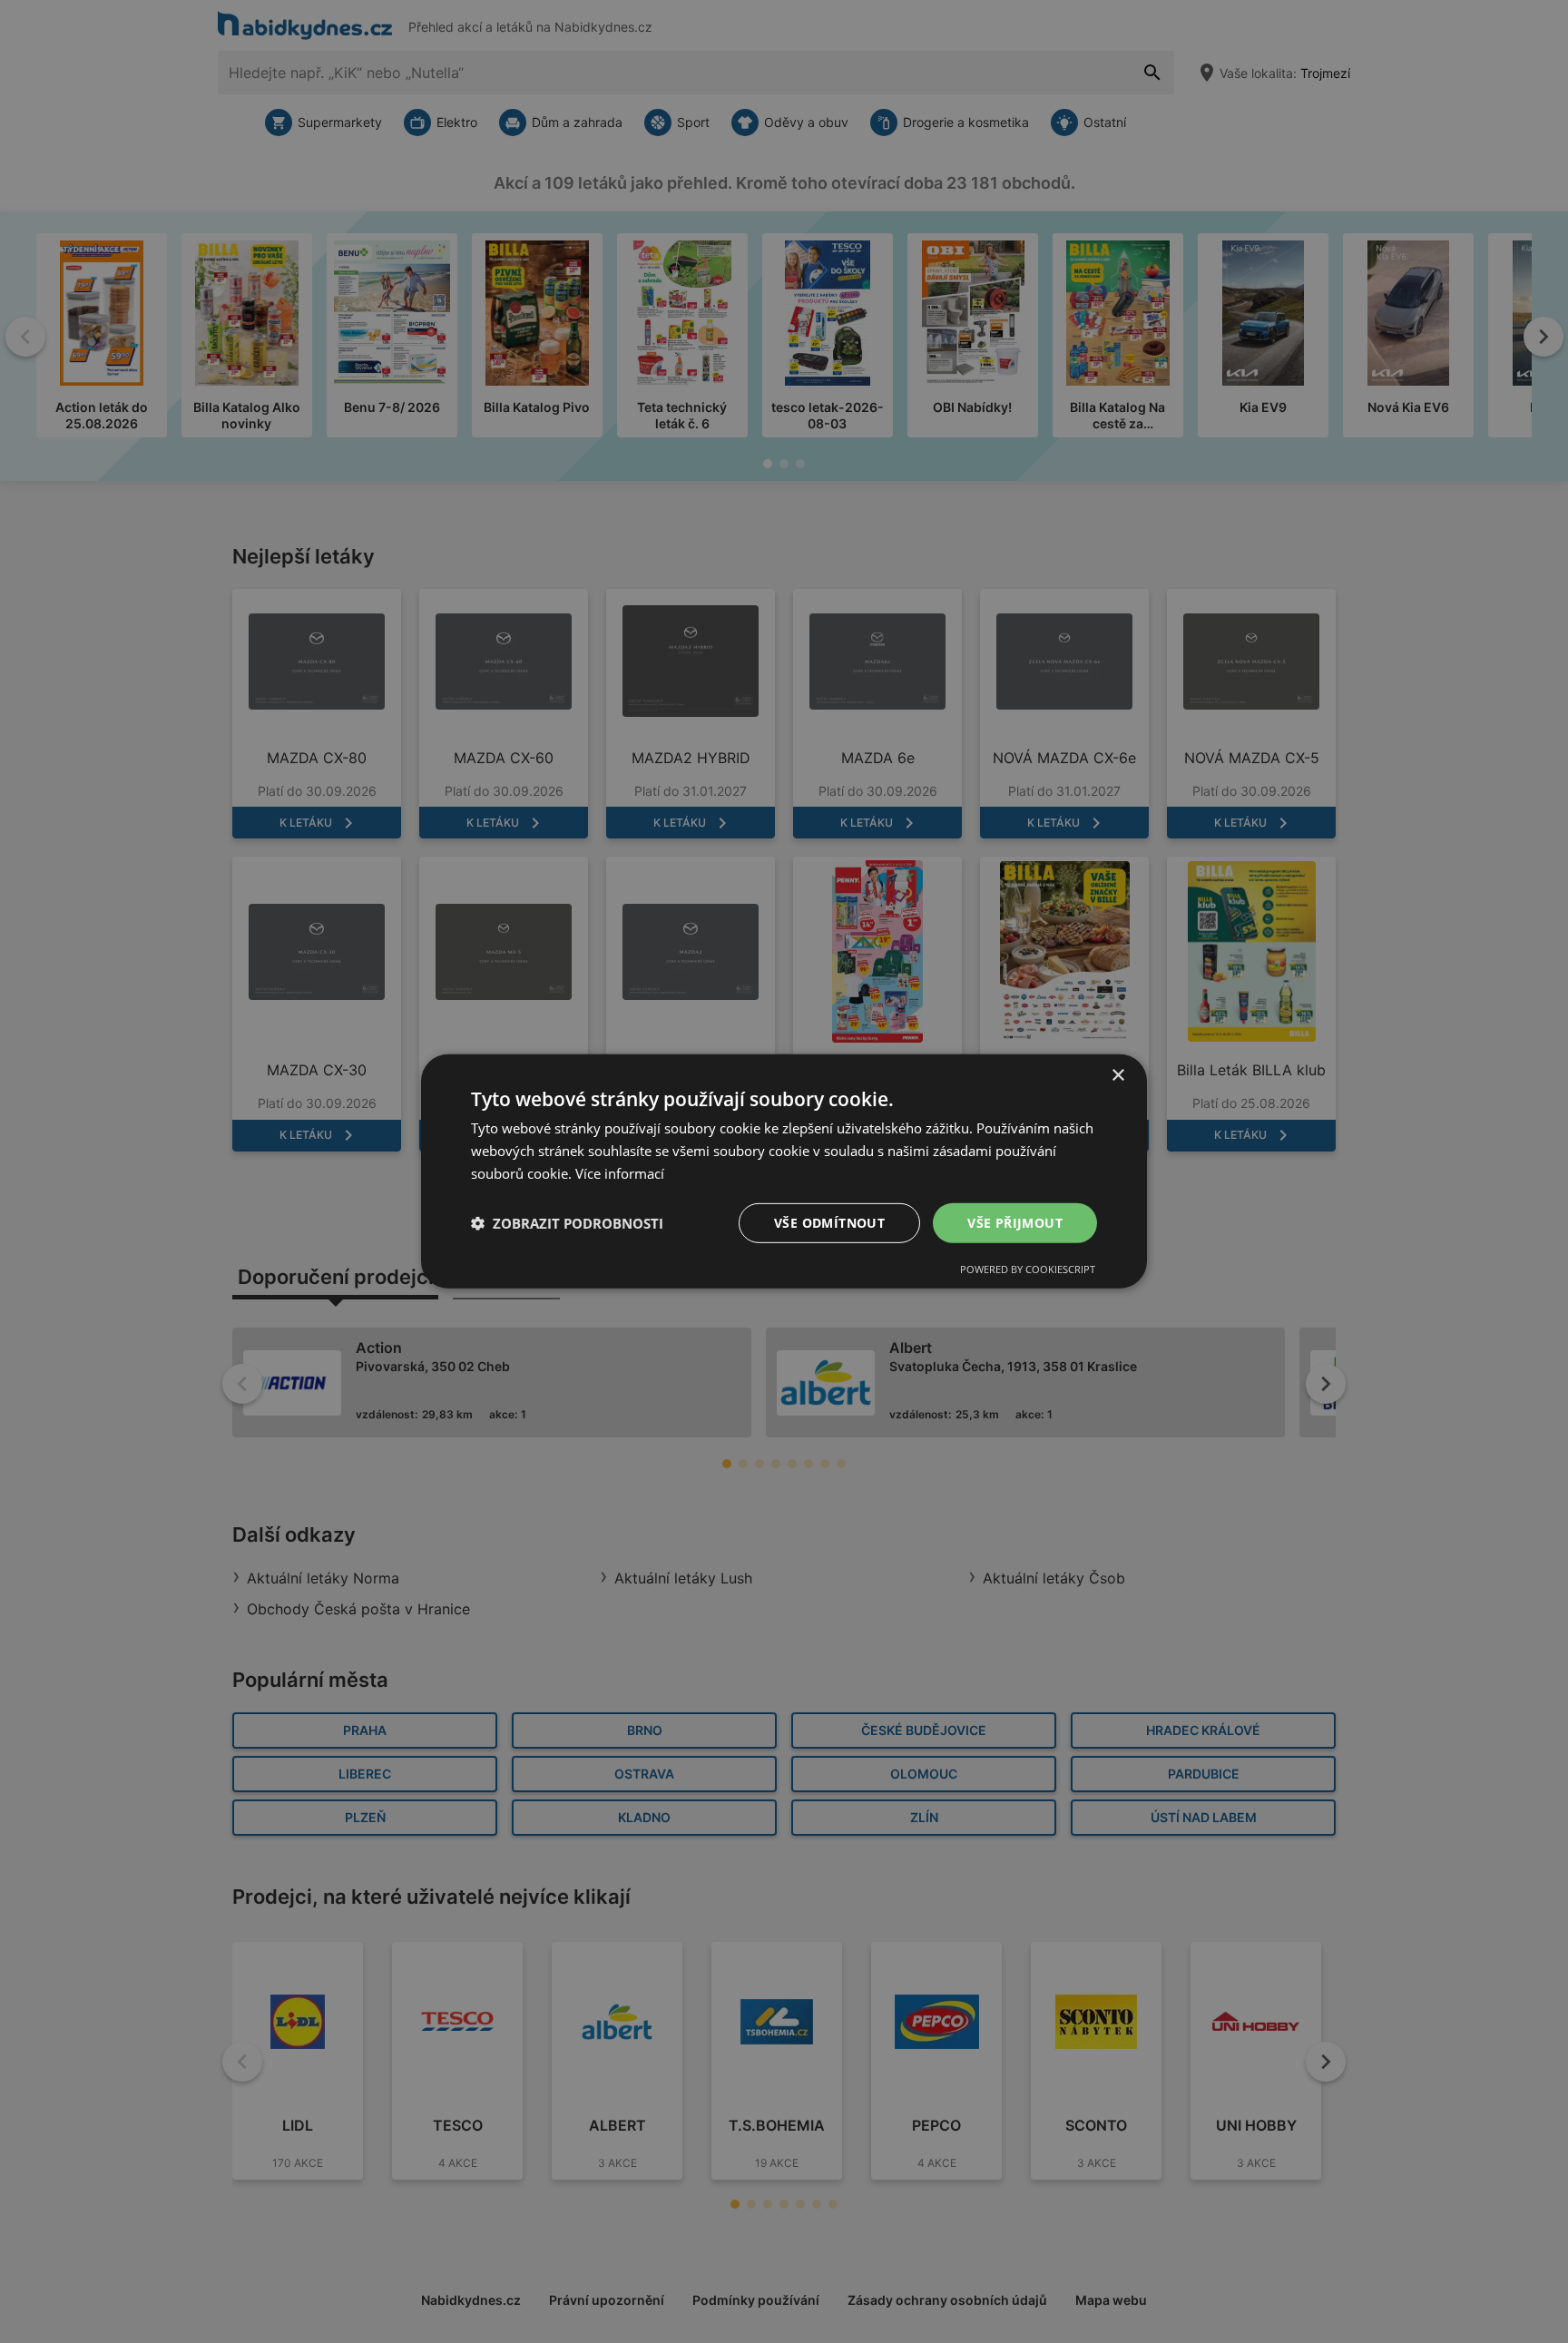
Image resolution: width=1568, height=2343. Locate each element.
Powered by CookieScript (1028, 1269)
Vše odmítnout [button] (829, 1222)
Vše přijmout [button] (1015, 1222)
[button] (567, 1223)
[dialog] (784, 1171)
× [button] (1117, 1076)
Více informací (620, 1173)
